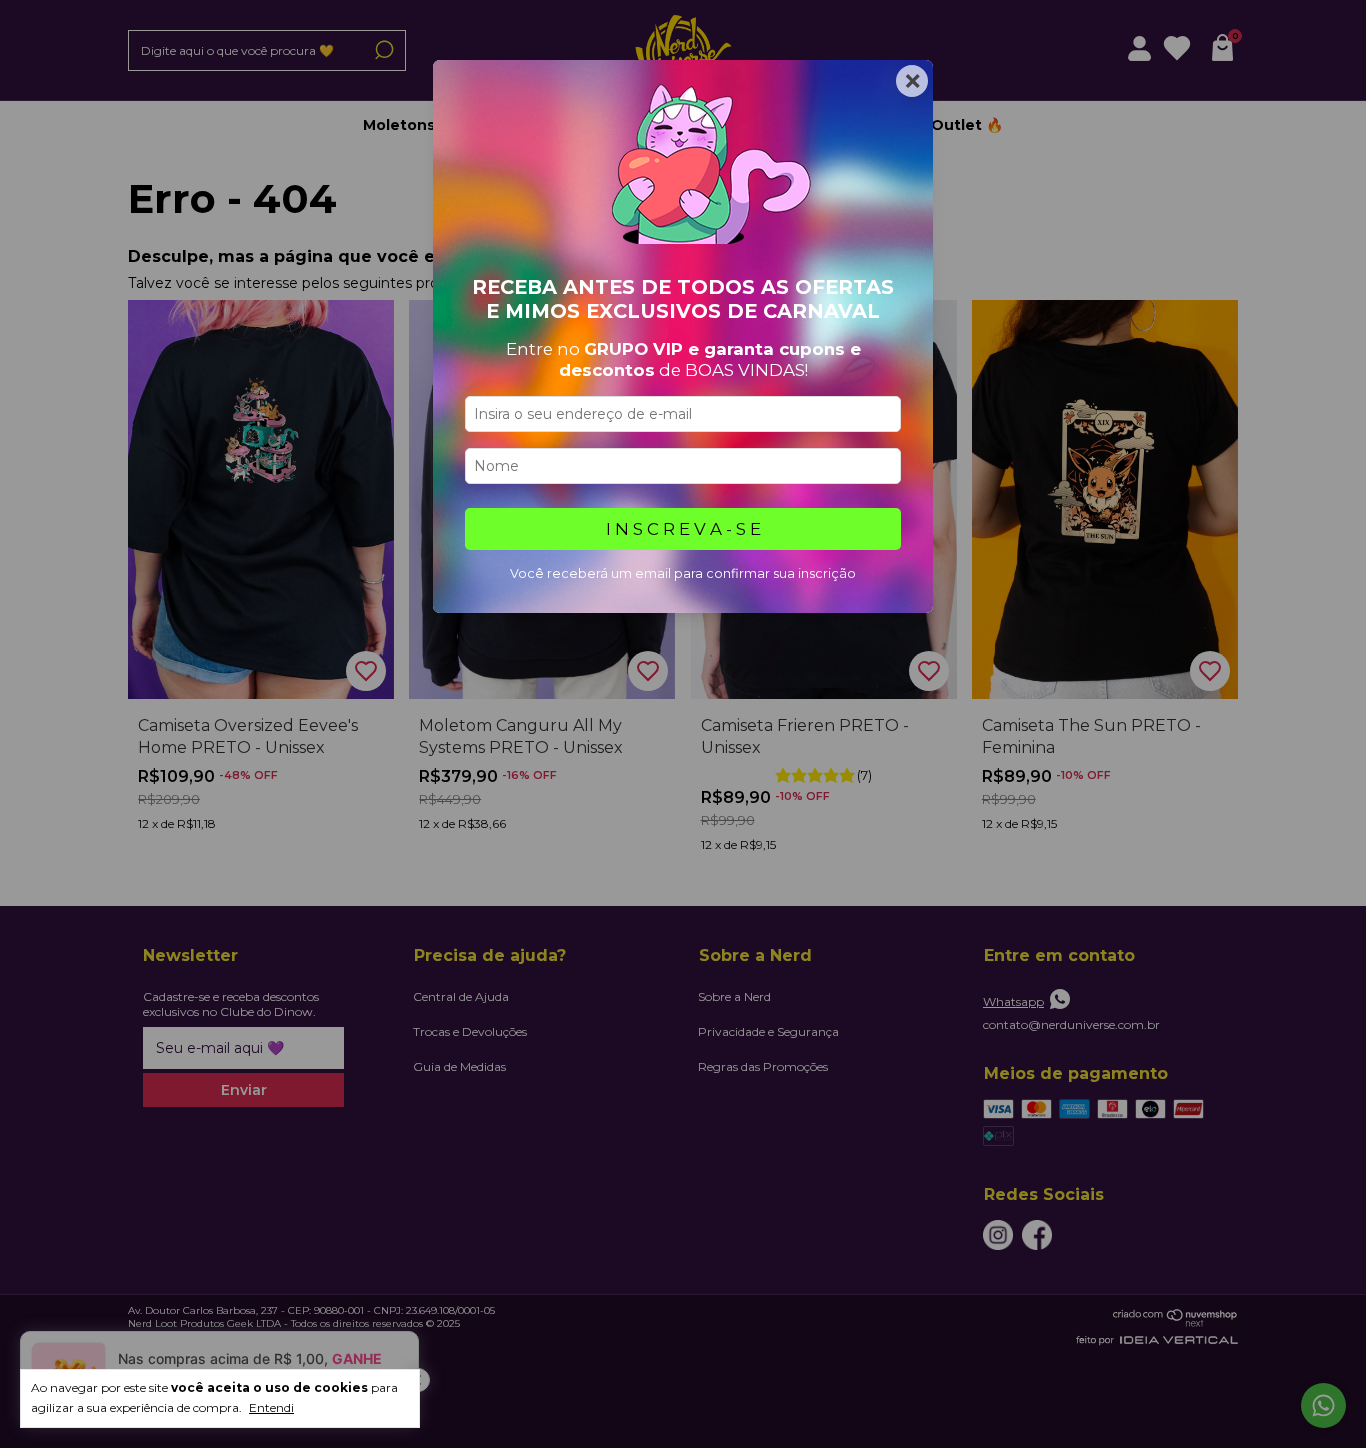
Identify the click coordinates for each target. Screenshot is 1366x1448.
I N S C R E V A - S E (683, 529)
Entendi (271, 1407)
